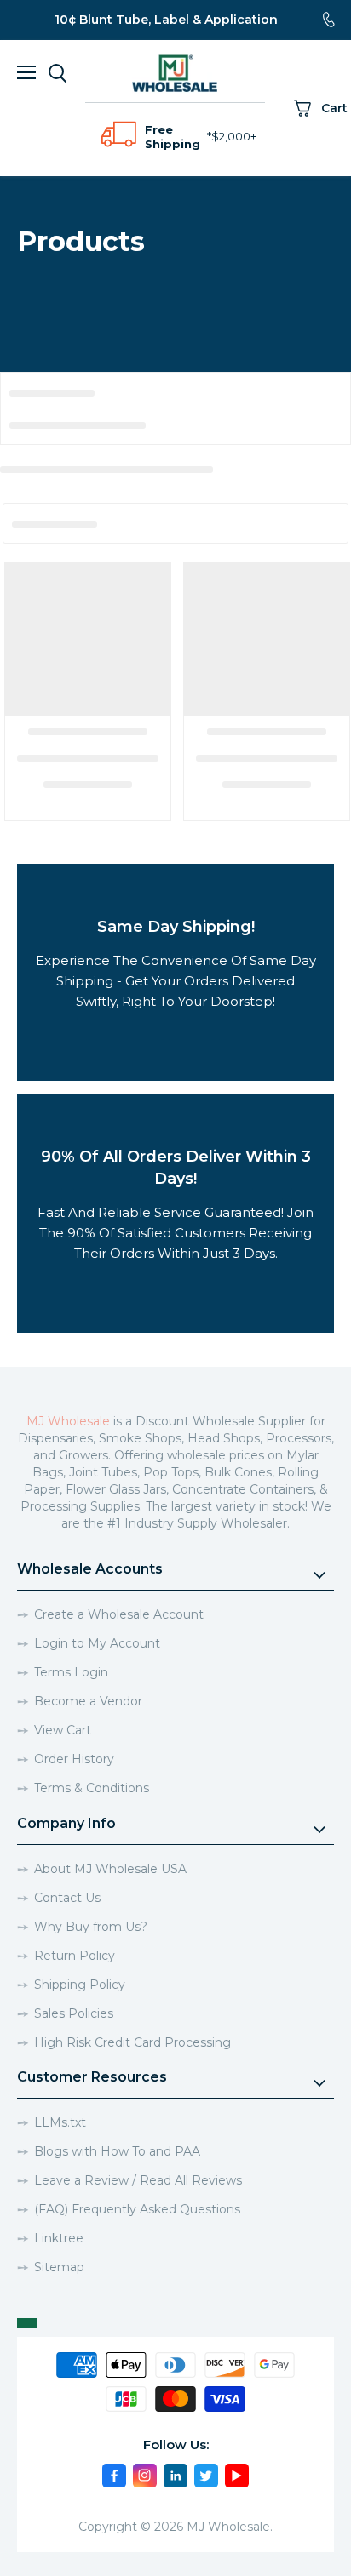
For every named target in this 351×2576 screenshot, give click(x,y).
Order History (74, 1759)
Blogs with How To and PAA (117, 2151)
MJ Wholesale (68, 1421)
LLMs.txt (60, 2122)
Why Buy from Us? (91, 1927)
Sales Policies (74, 2013)
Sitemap (59, 2267)
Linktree (59, 2238)
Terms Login (71, 1672)
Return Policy (75, 1956)
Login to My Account (97, 1643)
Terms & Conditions (92, 1788)
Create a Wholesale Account (119, 1614)
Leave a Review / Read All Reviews (138, 2180)
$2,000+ (234, 136)
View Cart (63, 1730)
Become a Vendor (88, 1701)
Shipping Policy (80, 1985)
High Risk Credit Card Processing (132, 2042)
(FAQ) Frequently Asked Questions (137, 2209)
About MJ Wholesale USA (110, 1869)
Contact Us (67, 1898)
